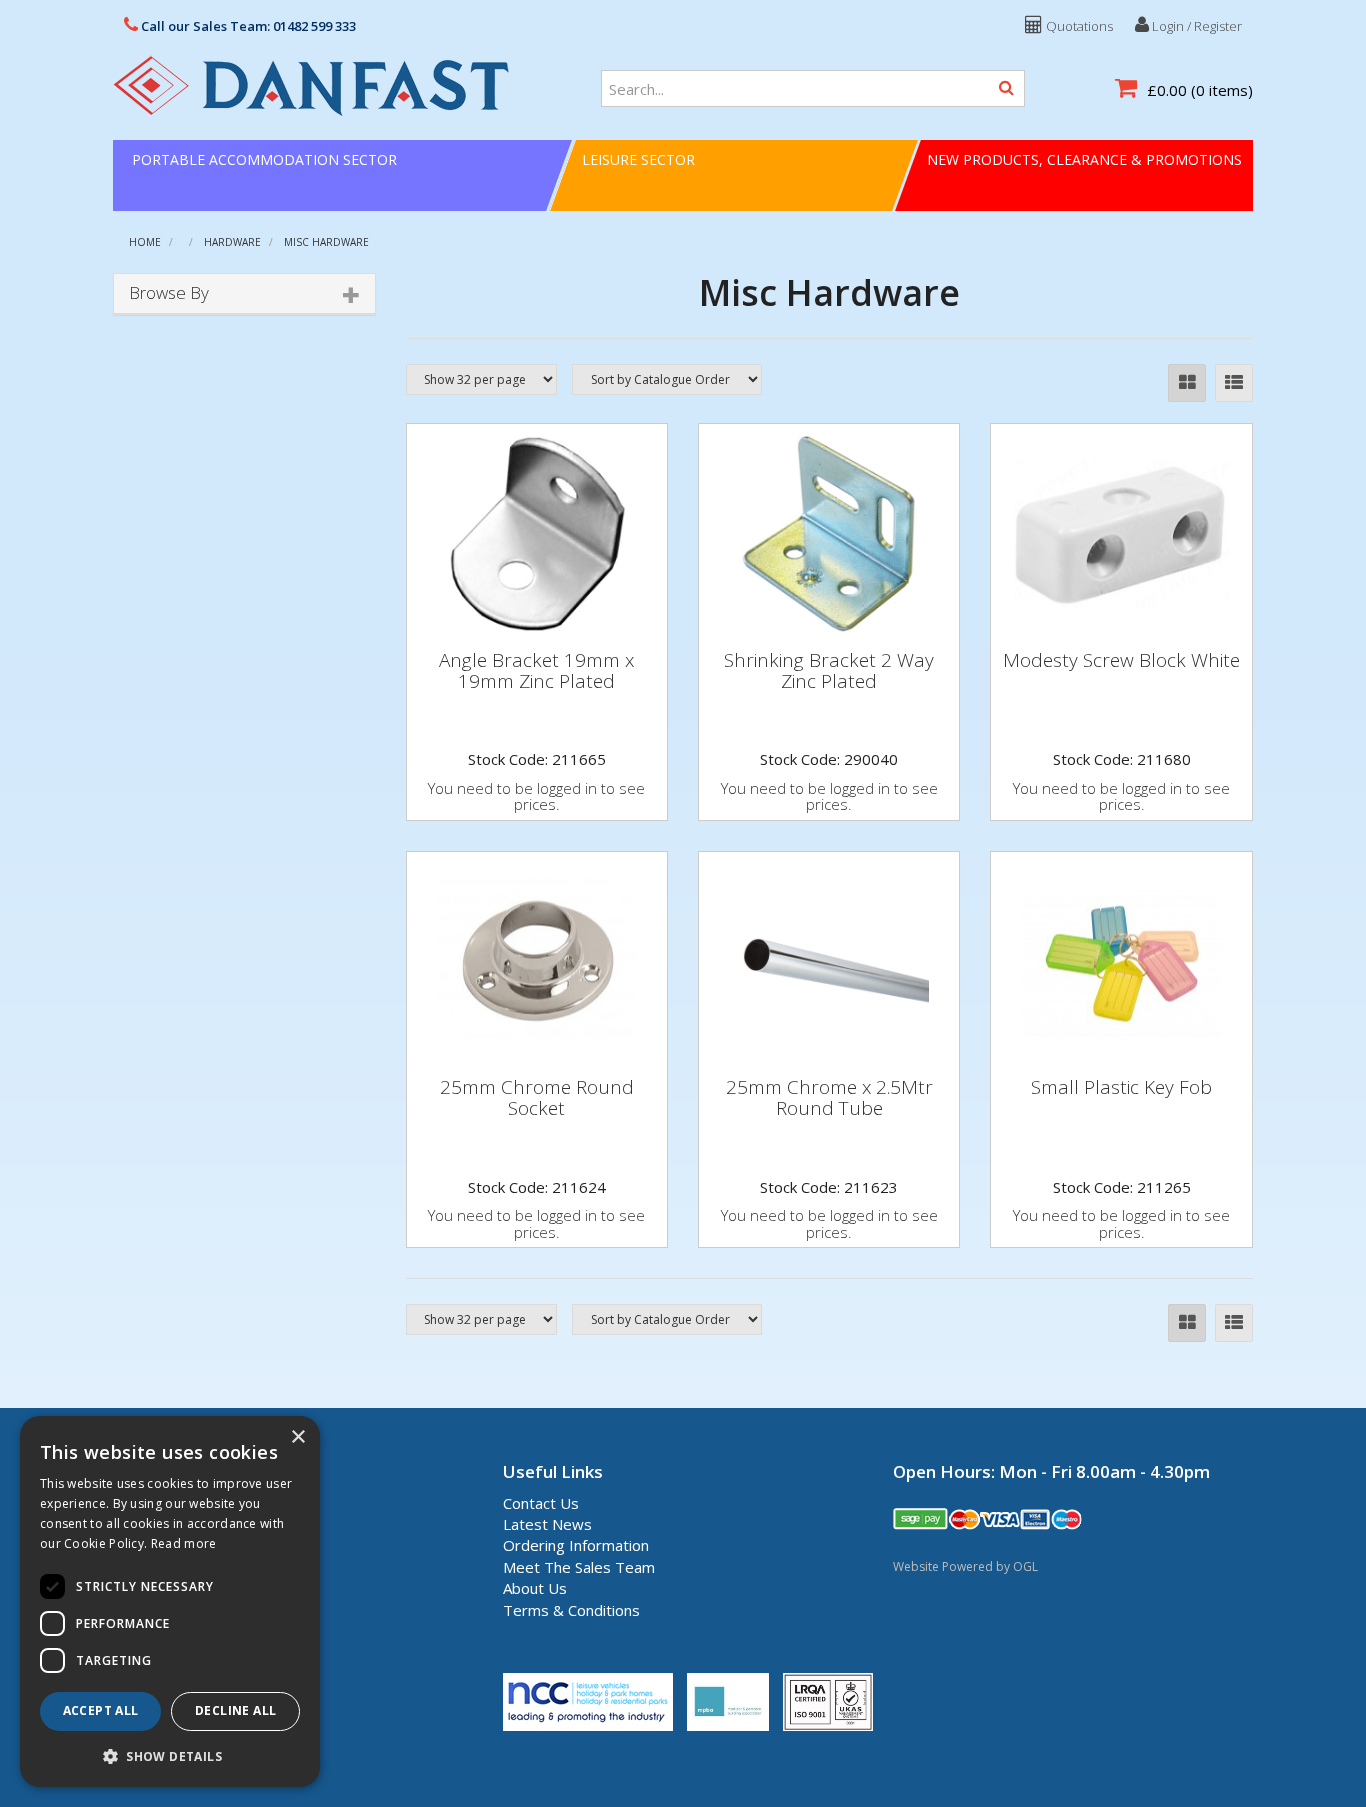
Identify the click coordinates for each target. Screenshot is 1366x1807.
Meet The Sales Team (579, 1567)
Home (145, 242)
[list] (1234, 383)
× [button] (297, 1437)
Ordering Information (576, 1545)
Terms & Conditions (571, 1610)
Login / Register (1195, 26)
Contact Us (541, 1503)
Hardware (232, 242)
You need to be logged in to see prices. (536, 796)
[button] (170, 1755)
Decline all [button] (235, 1710)
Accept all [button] (101, 1710)
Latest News (547, 1524)
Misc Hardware (326, 242)
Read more (184, 1543)
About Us (535, 1588)
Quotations (1078, 26)
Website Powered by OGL (965, 1566)
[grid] (1187, 383)
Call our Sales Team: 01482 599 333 (247, 26)
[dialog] (170, 1601)
